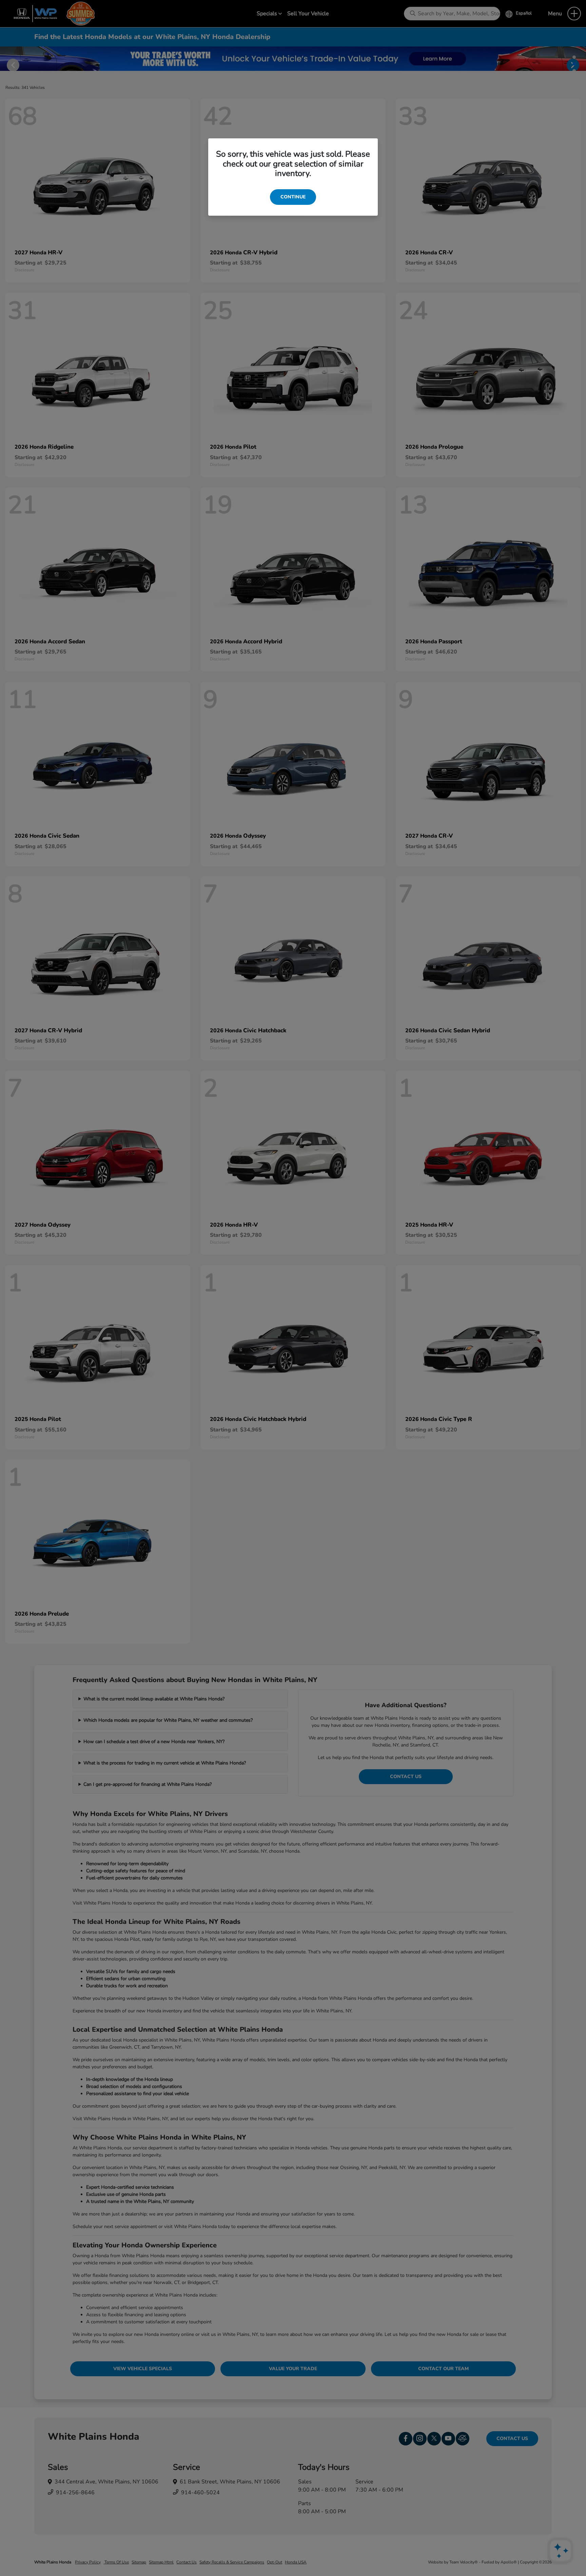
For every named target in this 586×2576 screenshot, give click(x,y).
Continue (293, 197)
